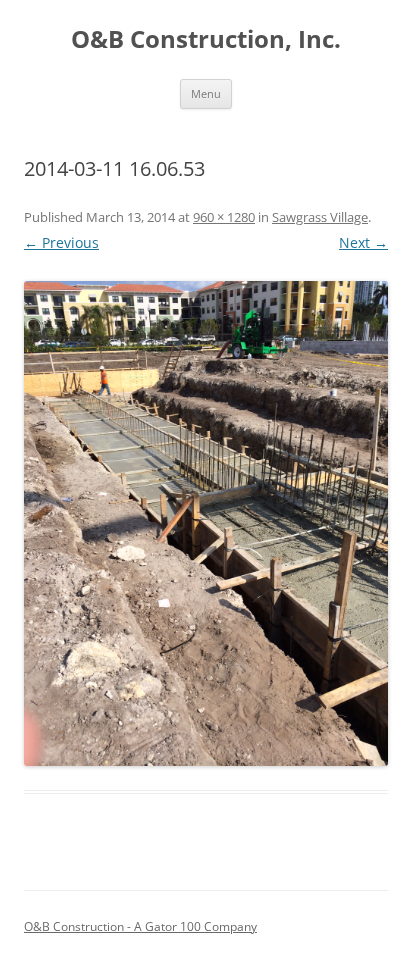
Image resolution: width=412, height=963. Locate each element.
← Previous (61, 242)
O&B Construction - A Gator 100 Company (140, 926)
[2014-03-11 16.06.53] (206, 523)
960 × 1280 (224, 217)
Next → (363, 242)
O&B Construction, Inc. (206, 39)
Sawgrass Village (320, 217)
